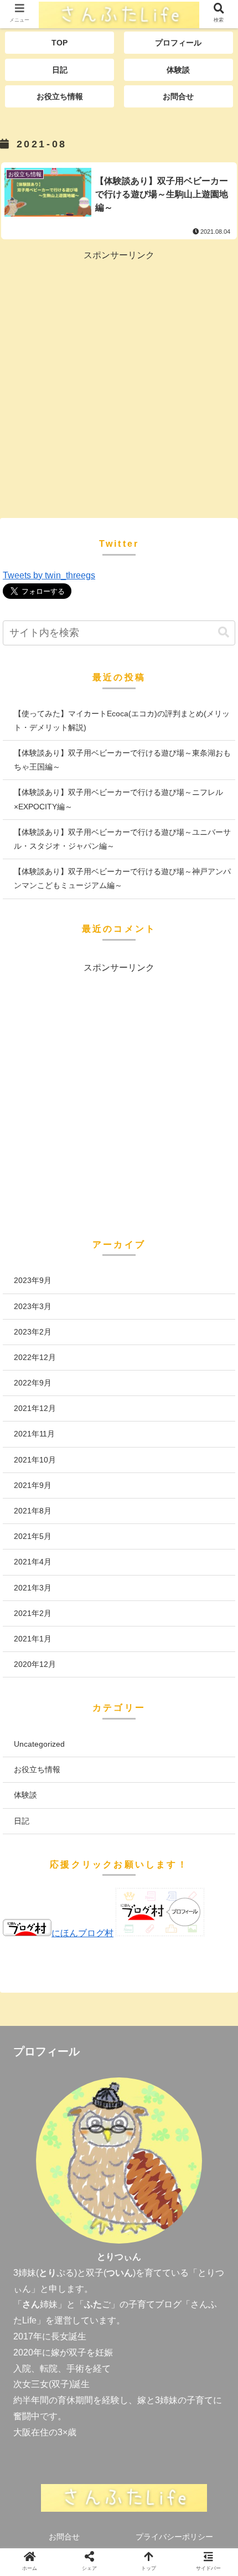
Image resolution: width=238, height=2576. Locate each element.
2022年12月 (35, 1357)
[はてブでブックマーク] (146, 1924)
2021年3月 (33, 1588)
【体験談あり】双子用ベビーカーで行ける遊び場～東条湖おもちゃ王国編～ (122, 760)
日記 (22, 1821)
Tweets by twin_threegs (49, 575)
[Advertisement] (119, 383)
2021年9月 (33, 1485)
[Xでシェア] (38, 1924)
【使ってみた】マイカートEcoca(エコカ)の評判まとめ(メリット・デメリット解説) (122, 720)
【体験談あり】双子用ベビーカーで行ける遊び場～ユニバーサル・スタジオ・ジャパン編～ (122, 839)
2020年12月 (35, 1664)
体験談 (25, 1795)
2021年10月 (35, 1460)
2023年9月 (33, 1280)
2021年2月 (33, 1613)
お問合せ (64, 2537)
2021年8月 (33, 1511)
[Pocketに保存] (200, 1924)
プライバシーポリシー (174, 2537)
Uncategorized (39, 1744)
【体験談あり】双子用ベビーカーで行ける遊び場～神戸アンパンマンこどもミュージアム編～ (122, 878)
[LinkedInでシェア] (146, 1953)
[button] (224, 632)
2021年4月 (33, 1562)
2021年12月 (35, 1408)
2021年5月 (33, 1536)
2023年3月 (33, 1306)
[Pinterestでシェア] (92, 1953)
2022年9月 (33, 1383)
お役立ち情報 (37, 1769)
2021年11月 (34, 1434)
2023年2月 (33, 1332)
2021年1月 (33, 1639)
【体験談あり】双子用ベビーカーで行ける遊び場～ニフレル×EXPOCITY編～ (118, 799)
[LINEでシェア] (38, 1953)
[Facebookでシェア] (92, 1924)
